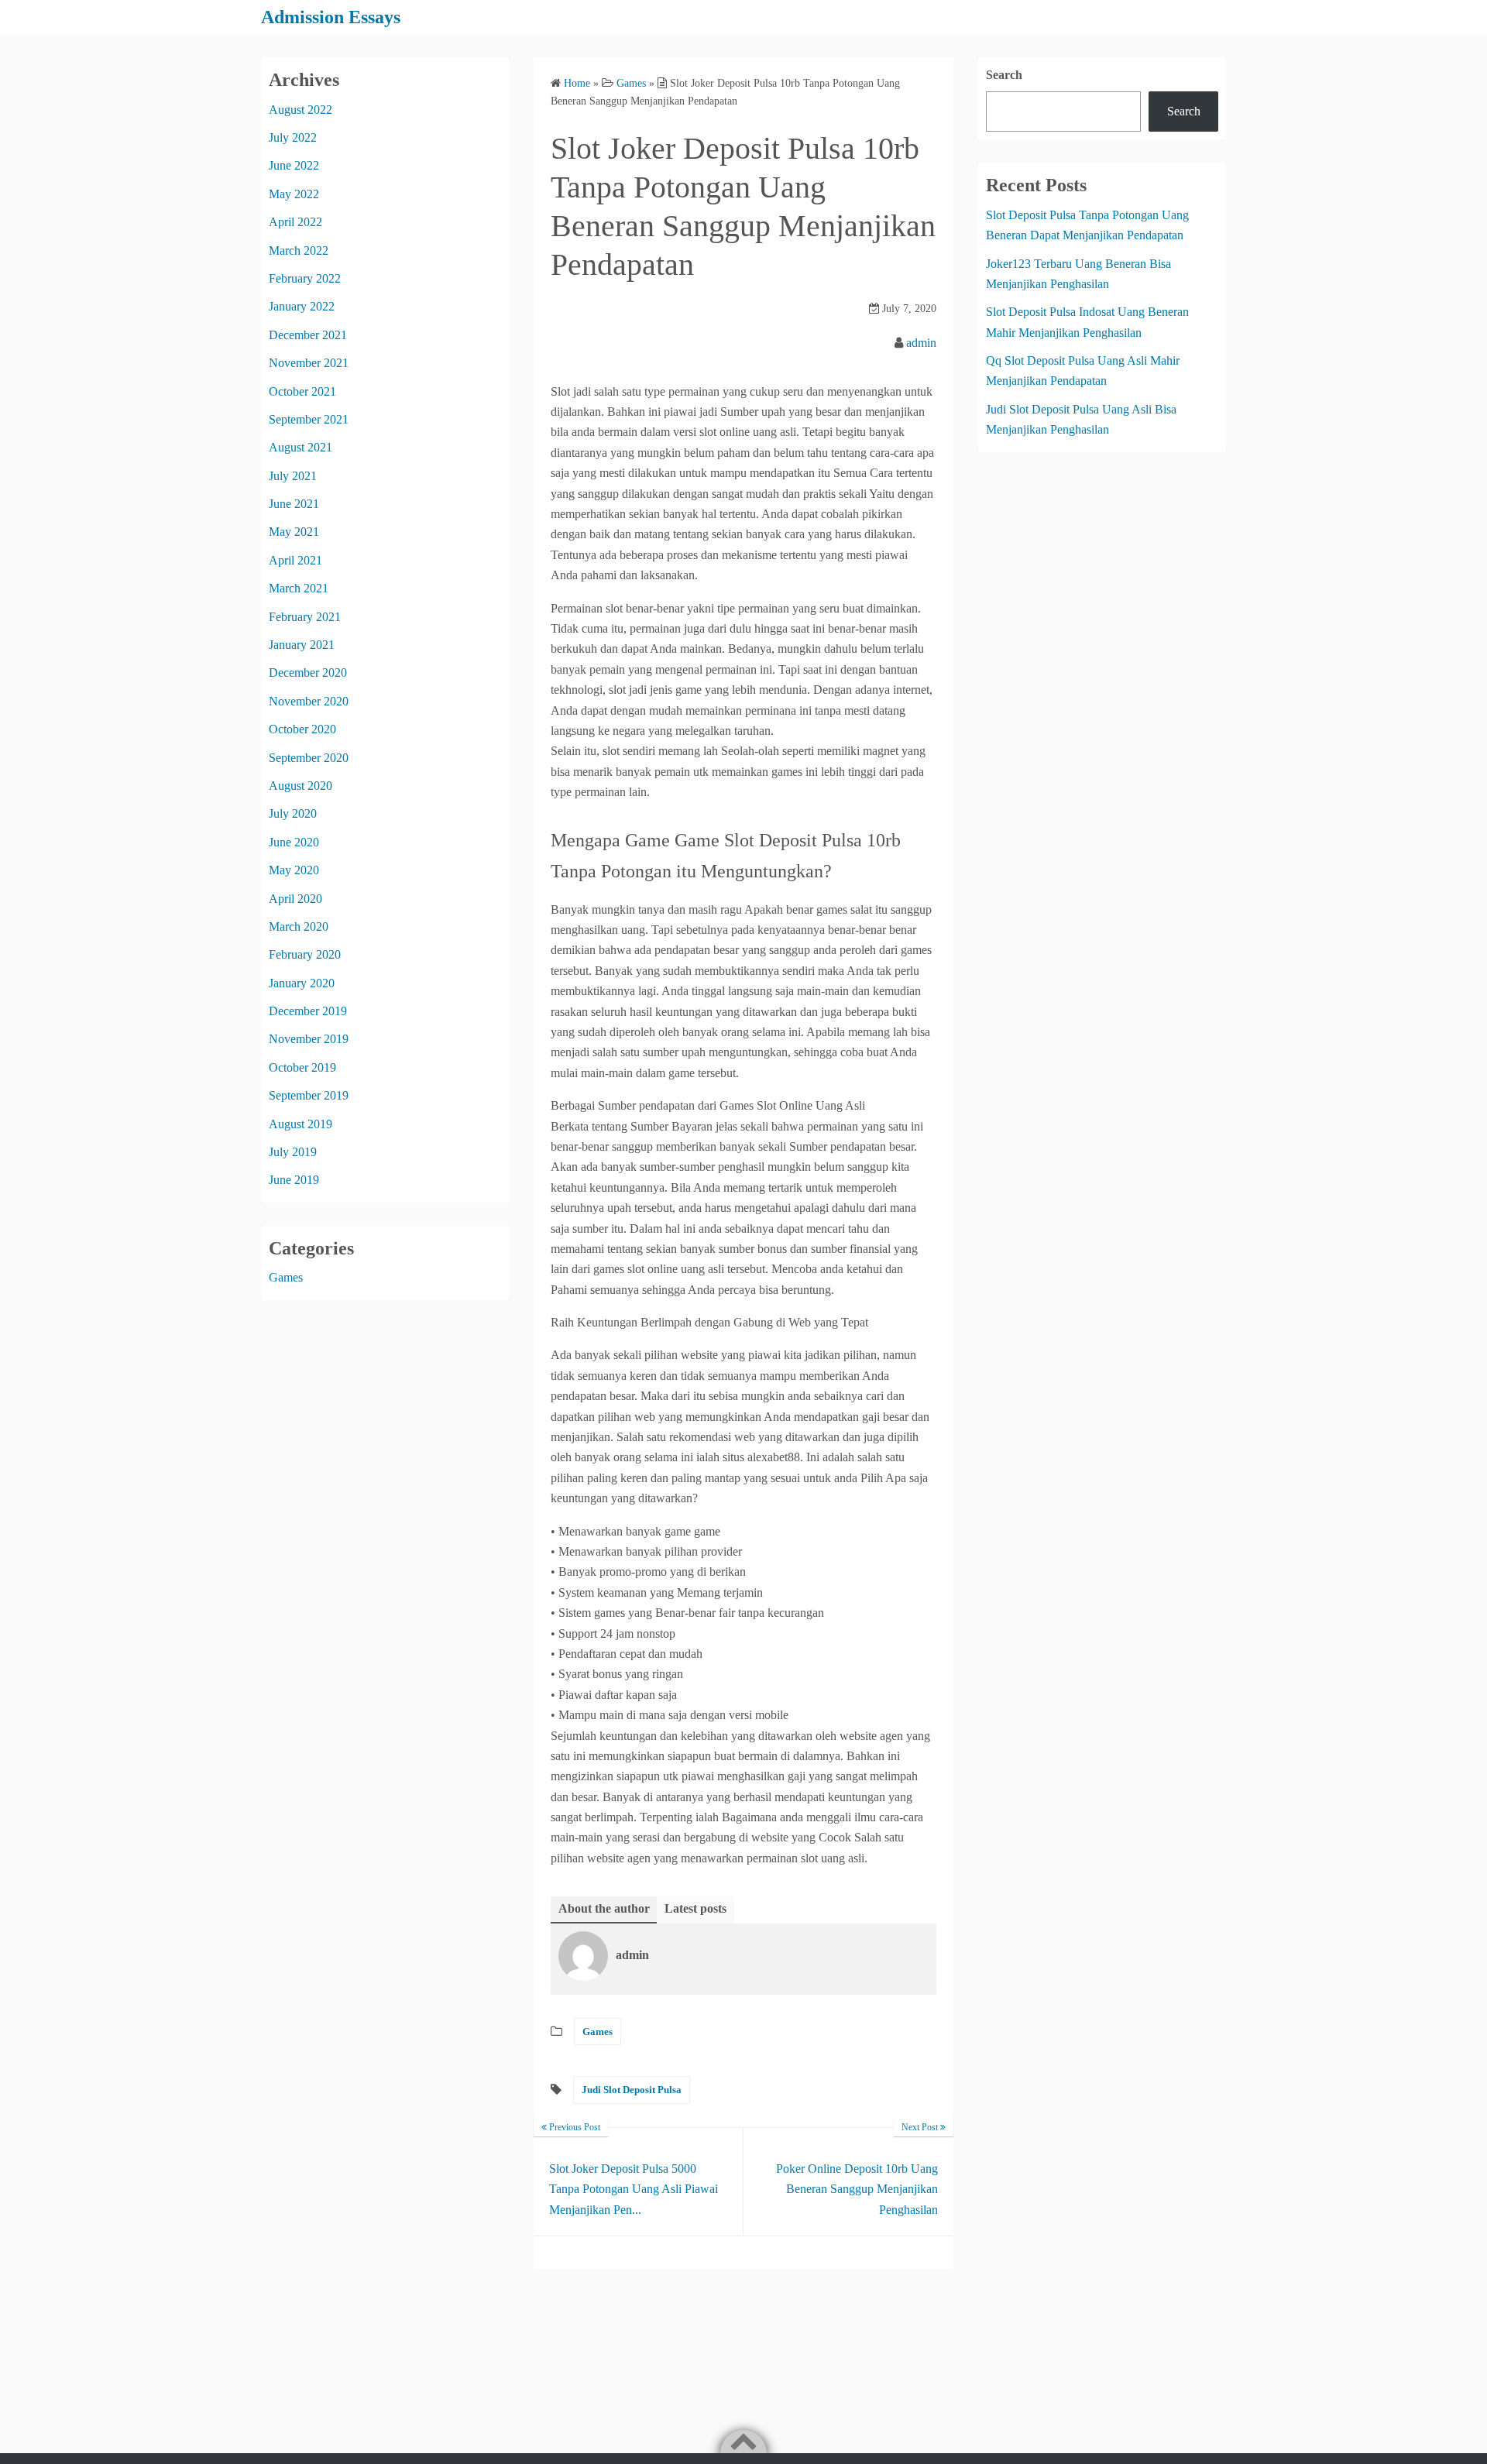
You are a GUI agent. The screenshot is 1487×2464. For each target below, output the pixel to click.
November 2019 (309, 1039)
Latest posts (695, 1908)
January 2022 (302, 306)
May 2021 (294, 532)
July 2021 (293, 476)
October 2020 (302, 729)
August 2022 (300, 110)
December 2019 (308, 1011)
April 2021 (295, 560)
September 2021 (309, 419)
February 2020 (305, 954)
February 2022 (305, 278)
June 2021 (294, 504)
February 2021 (305, 617)
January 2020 (302, 983)
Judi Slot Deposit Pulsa (632, 2090)
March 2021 (299, 588)
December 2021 (308, 335)
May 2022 (294, 194)
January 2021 (302, 645)
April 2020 (295, 899)
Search (1004, 75)
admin (921, 343)
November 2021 (309, 363)
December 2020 (308, 673)
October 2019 (302, 1067)
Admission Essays (331, 17)
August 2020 (300, 786)
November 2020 (309, 701)
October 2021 (302, 391)
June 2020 (294, 842)
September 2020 (309, 758)
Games (598, 2032)
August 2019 (300, 1124)
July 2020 (293, 813)
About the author (604, 1908)
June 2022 (294, 165)
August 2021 (300, 447)
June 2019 (294, 1180)
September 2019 (309, 1095)
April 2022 (295, 222)
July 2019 (293, 1152)
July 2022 (293, 137)
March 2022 (299, 251)
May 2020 (294, 870)
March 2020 (299, 927)
